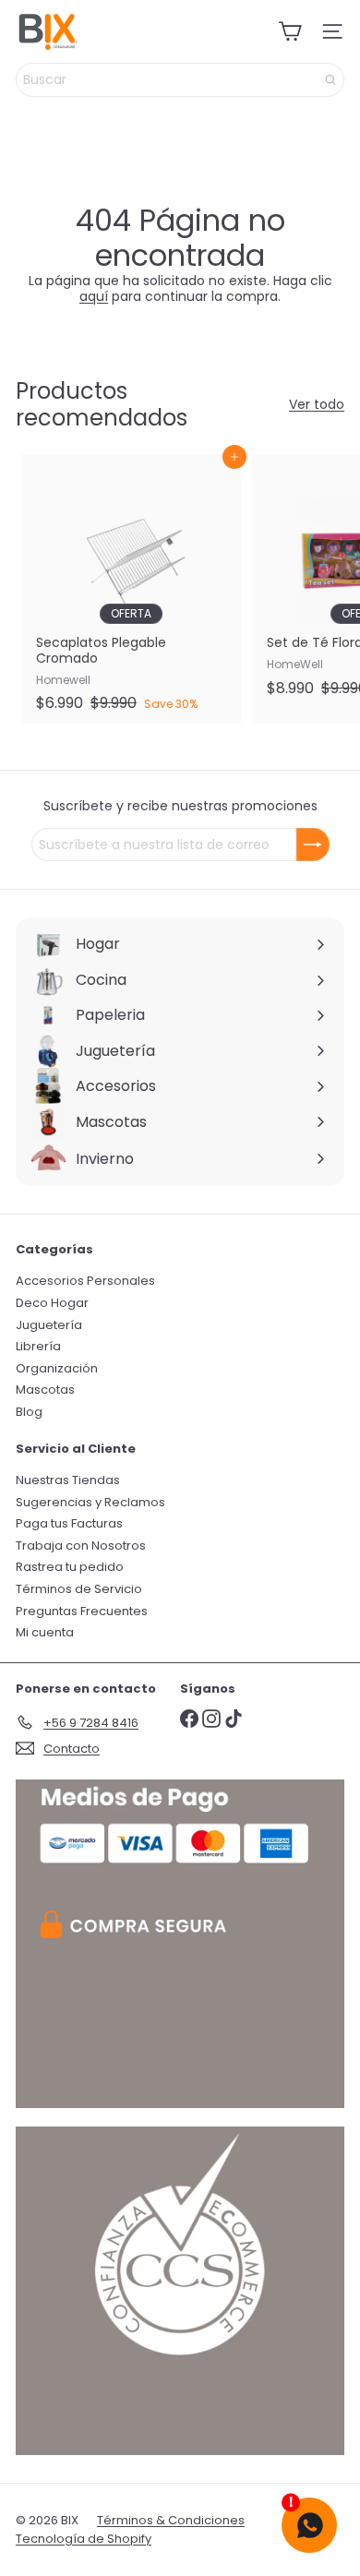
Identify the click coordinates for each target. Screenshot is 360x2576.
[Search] (330, 80)
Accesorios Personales (85, 1281)
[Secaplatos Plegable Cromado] (131, 588)
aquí (94, 296)
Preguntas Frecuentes (82, 1611)
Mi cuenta (45, 1632)
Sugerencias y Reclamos (90, 1502)
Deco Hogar (52, 1303)
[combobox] (180, 80)
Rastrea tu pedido (70, 1567)
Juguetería (49, 1325)
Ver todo (317, 405)
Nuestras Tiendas (68, 1480)
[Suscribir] (313, 845)
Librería (38, 1346)
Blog (29, 1412)
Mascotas (45, 1390)
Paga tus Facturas (69, 1523)
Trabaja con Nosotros (81, 1546)
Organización (57, 1368)
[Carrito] (290, 31)
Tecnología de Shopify (84, 2539)
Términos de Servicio (79, 1589)
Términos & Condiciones (171, 2520)
